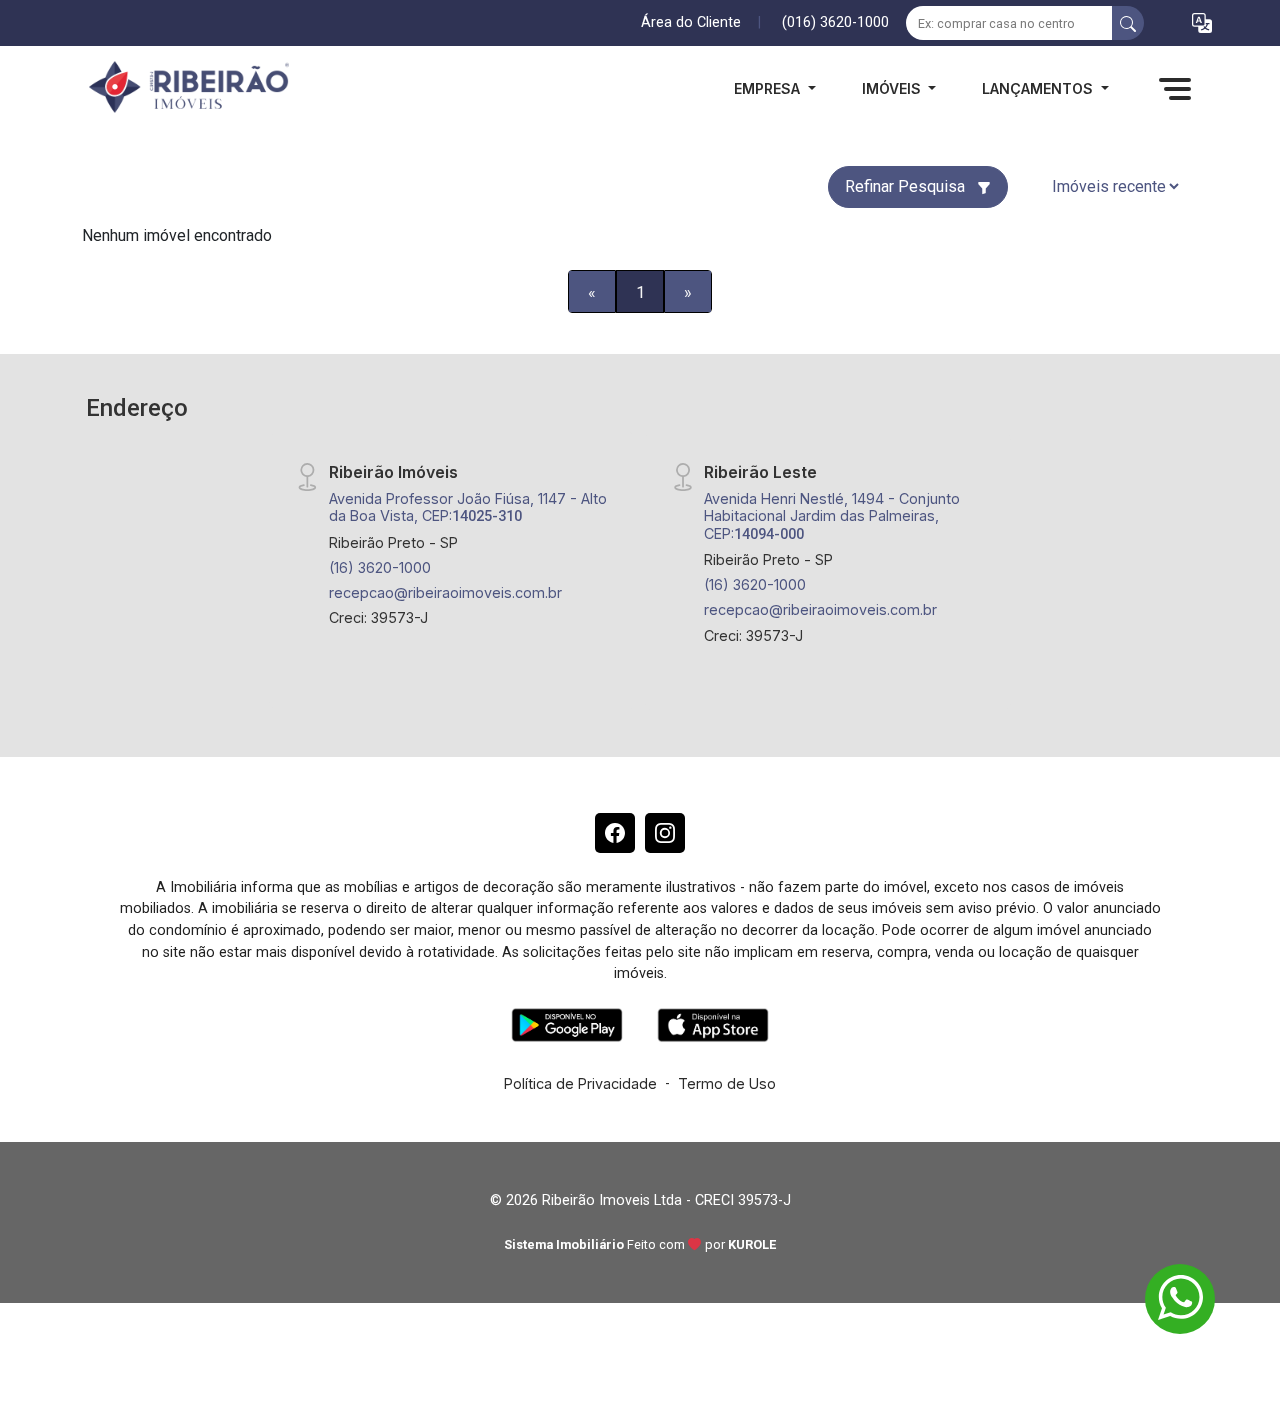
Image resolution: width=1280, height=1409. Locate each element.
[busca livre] (1128, 23)
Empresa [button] (769, 88)
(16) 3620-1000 (380, 567)
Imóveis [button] (893, 88)
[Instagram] (665, 833)
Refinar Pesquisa (907, 186)
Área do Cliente (691, 22)
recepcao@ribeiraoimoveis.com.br (445, 592)
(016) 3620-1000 (835, 22)
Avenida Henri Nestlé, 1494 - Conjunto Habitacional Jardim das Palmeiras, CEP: (832, 516)
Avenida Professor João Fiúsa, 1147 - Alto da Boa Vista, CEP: (468, 507)
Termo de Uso (727, 1083)
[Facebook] (615, 833)
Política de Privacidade (580, 1083)
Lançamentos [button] (1039, 88)
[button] (1202, 23)
